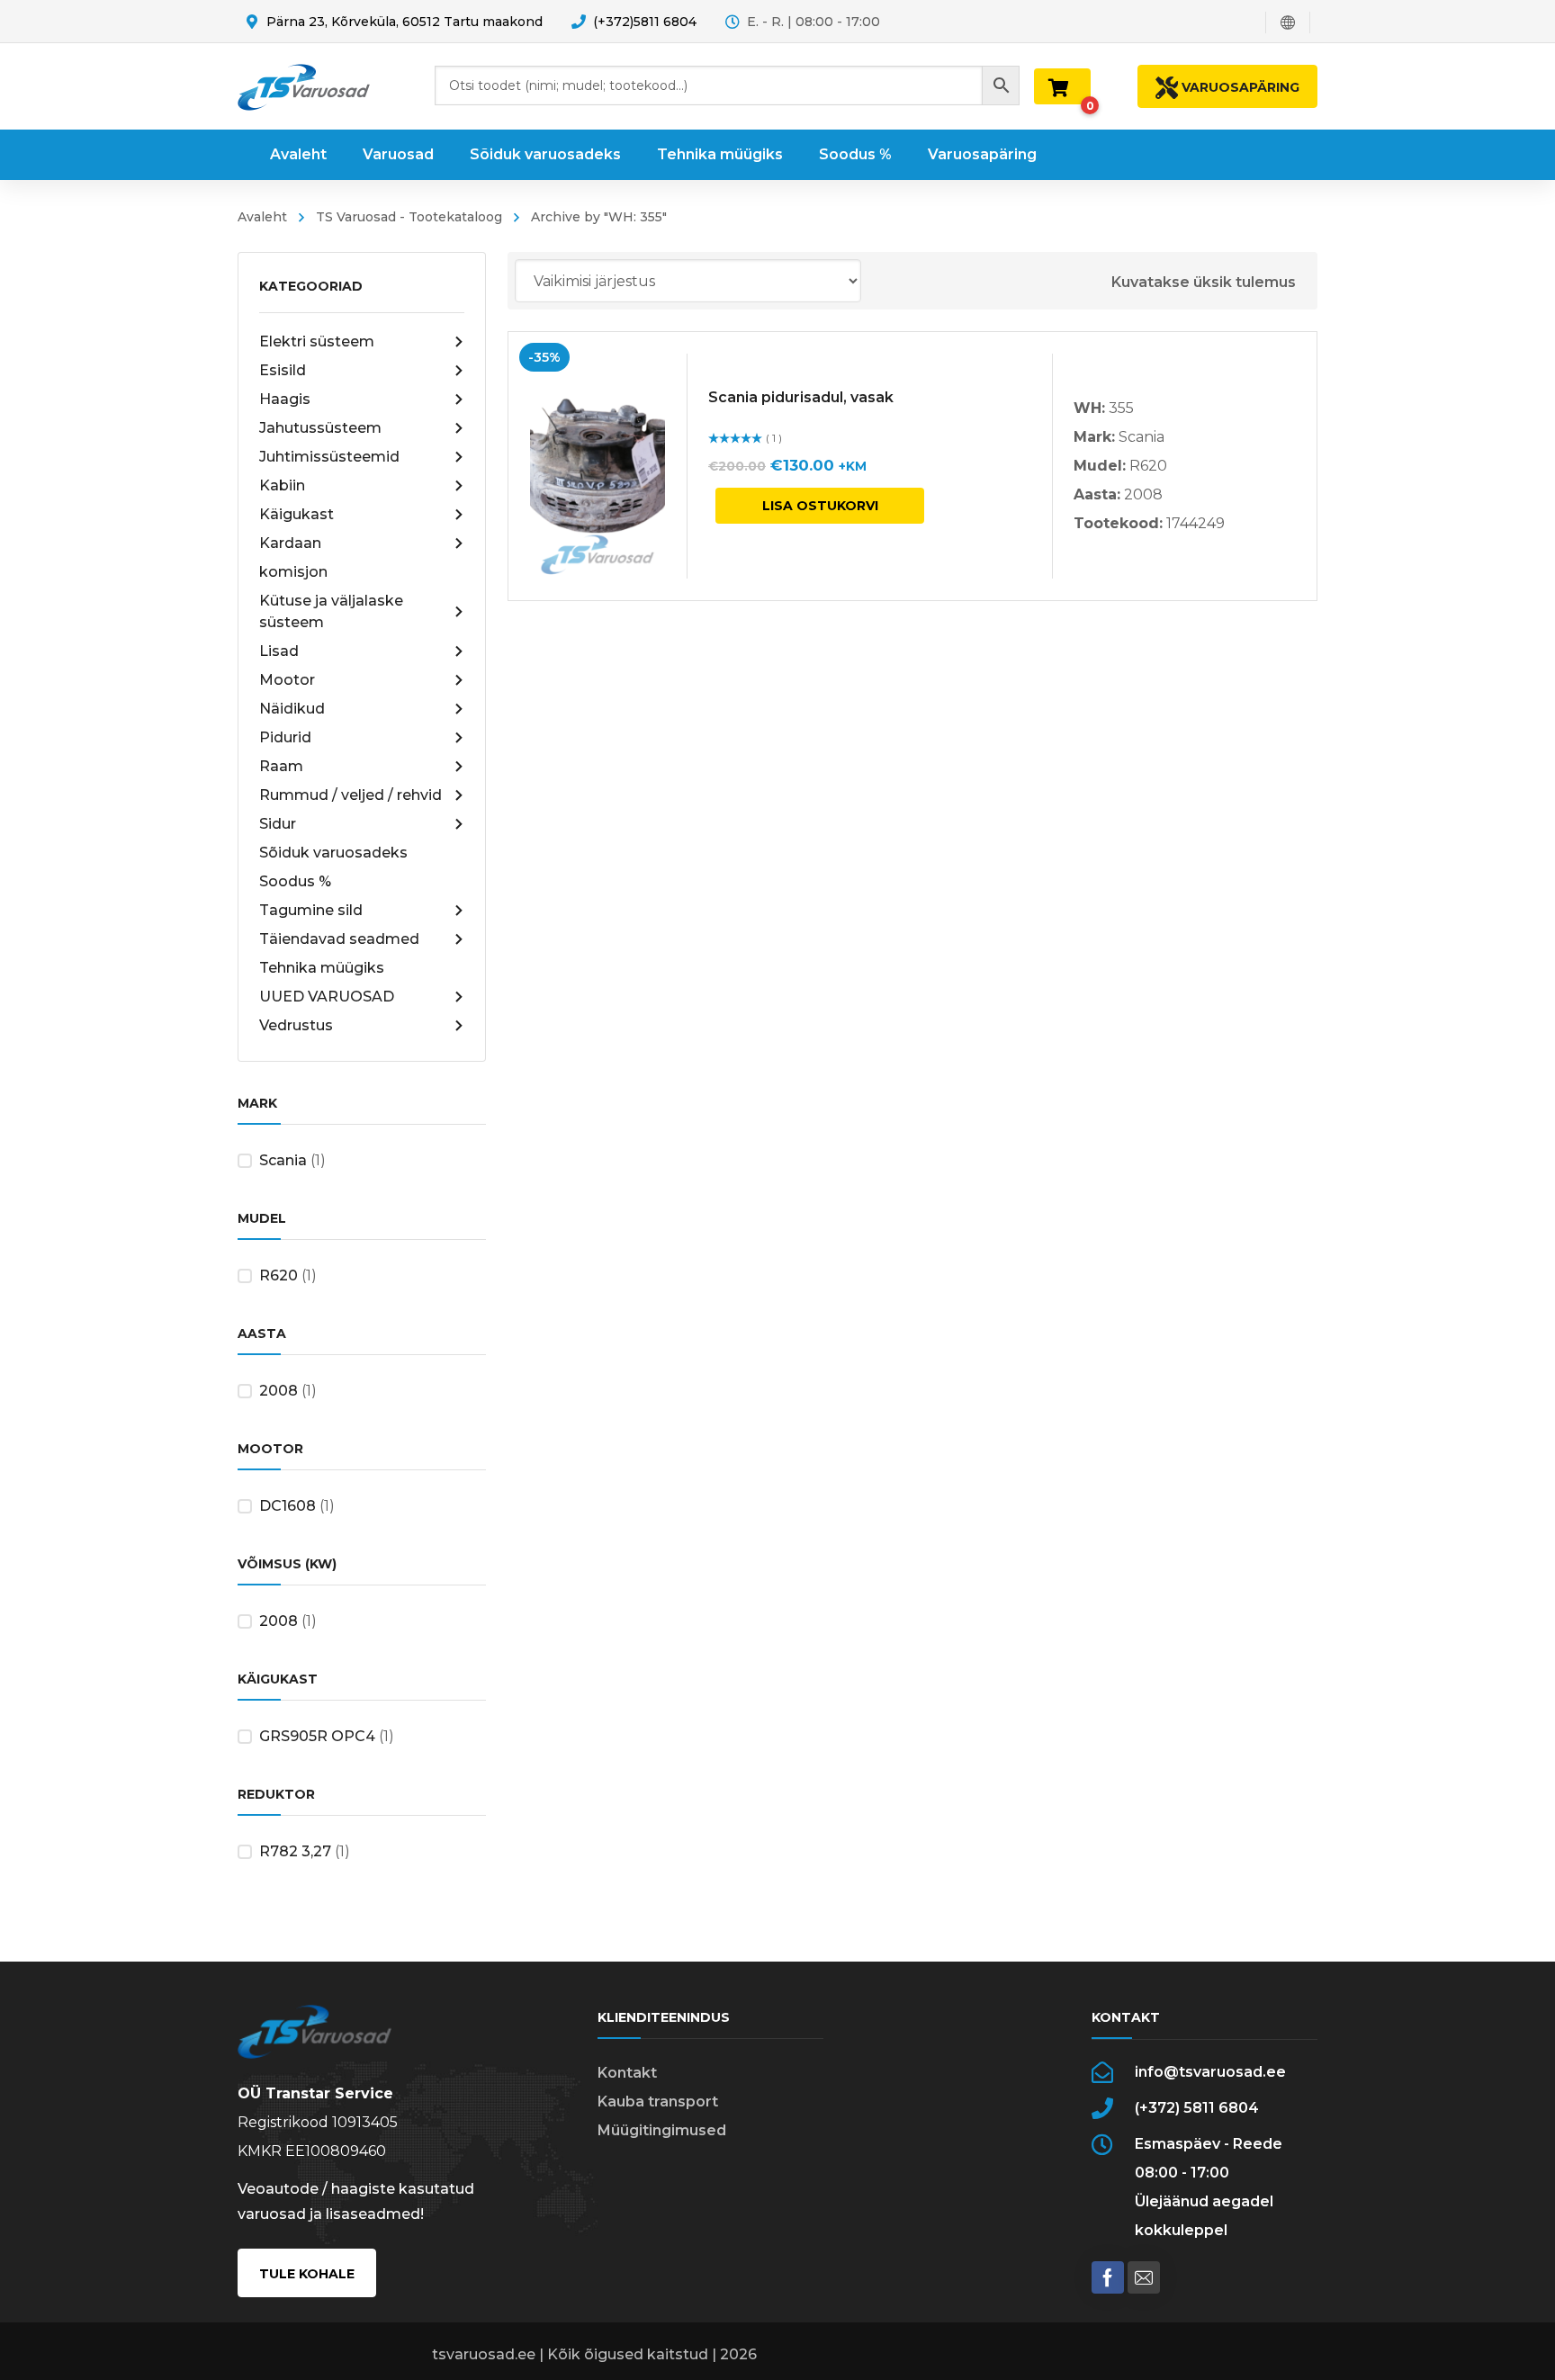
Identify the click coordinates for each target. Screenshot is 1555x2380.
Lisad (279, 651)
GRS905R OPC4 (317, 1736)
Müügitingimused (662, 2130)
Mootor (287, 680)
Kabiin (282, 485)
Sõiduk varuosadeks (333, 853)
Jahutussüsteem (320, 428)
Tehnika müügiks (322, 968)
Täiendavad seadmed (339, 939)
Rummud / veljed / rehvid (351, 795)
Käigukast (297, 514)
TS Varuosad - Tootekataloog (409, 217)
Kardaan (290, 543)
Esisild (283, 370)
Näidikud (292, 709)
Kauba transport (658, 2102)
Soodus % (295, 881)
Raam (281, 766)
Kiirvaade (598, 466)
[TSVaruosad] (304, 86)
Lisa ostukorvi (820, 506)
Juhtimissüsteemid (329, 457)
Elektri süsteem (317, 341)
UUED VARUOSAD (327, 997)
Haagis (285, 399)
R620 (279, 1275)
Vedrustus (296, 1025)
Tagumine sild (311, 910)
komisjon (293, 572)
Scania (283, 1160)
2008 (279, 1391)
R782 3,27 (295, 1851)
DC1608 (288, 1506)
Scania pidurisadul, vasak (801, 397)
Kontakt (627, 2073)
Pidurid (285, 737)
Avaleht (262, 217)
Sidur (278, 824)
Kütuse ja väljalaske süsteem (331, 611)
